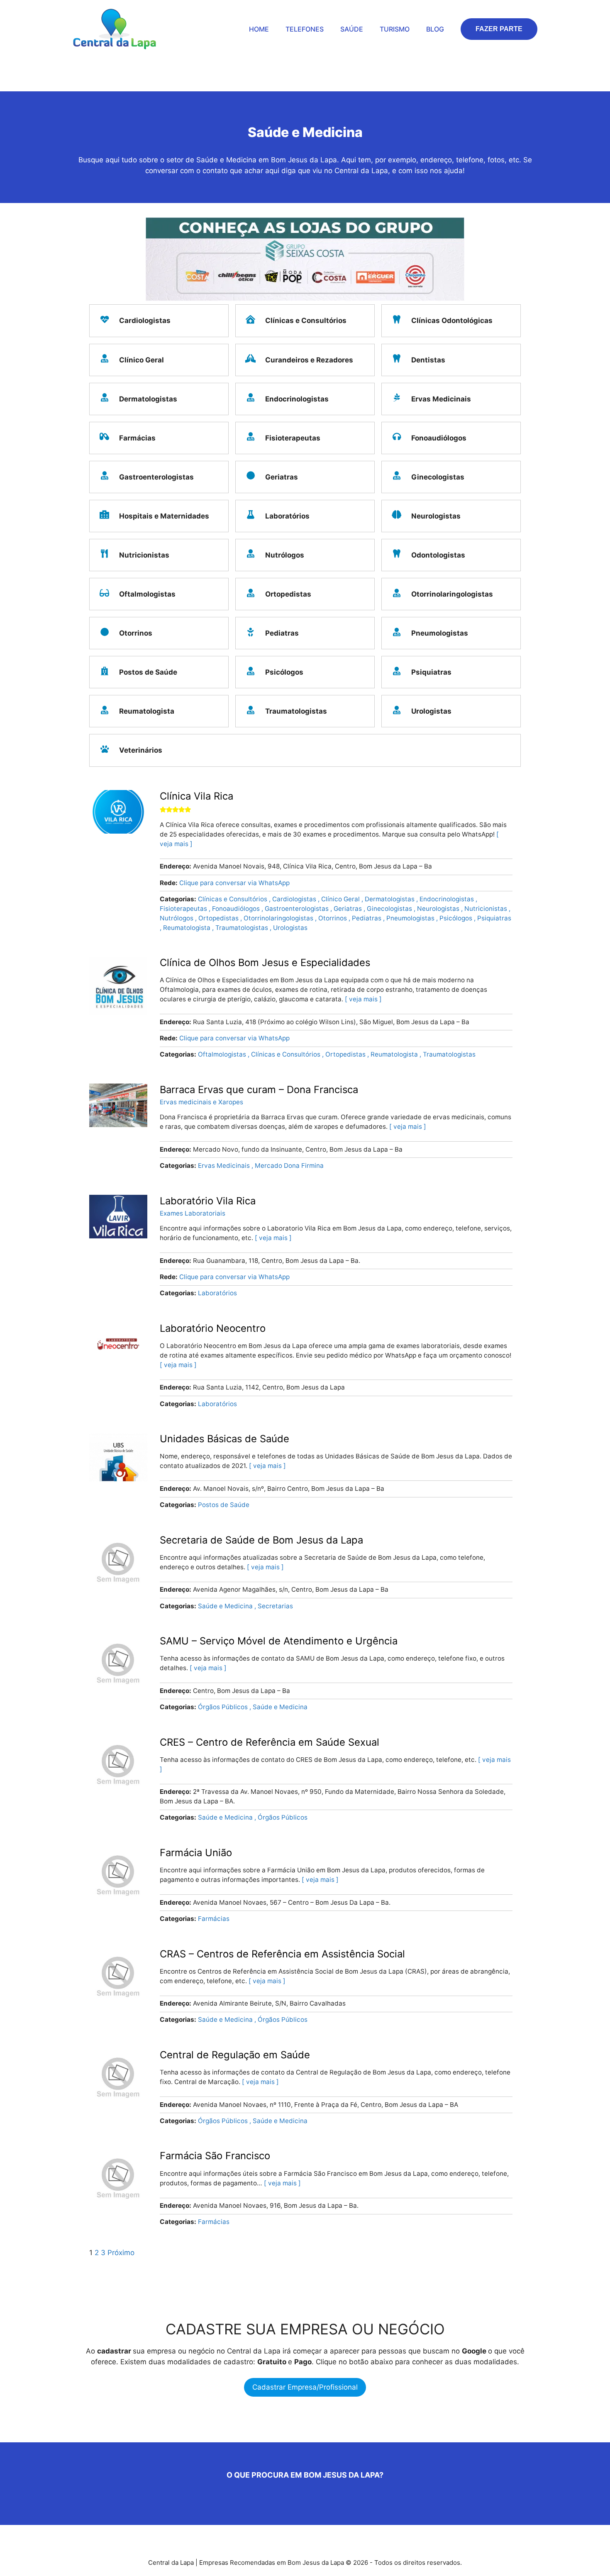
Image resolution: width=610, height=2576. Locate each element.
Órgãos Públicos (224, 1707)
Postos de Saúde (224, 1505)
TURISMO (395, 29)
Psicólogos (457, 918)
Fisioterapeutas (184, 909)
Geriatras (349, 909)
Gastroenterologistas (298, 909)
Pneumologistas (411, 918)
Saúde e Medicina (226, 1606)
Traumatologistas (243, 928)
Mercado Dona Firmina (289, 1166)
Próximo (121, 2253)
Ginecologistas (390, 909)
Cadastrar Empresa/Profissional (305, 2387)
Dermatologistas (390, 899)
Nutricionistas (487, 909)
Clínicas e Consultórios (233, 899)
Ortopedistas (219, 918)
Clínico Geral (341, 899)
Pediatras (367, 918)
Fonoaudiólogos (237, 909)
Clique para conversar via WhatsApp (234, 883)
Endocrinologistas (448, 899)
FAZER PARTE (499, 29)
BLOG (435, 29)
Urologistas (290, 928)
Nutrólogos (177, 918)
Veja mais (363, 999)
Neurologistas (439, 909)
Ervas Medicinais (225, 1166)
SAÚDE (352, 29)
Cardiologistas (295, 899)
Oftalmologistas (223, 1054)
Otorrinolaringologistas (279, 918)
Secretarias (275, 1606)
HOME (259, 29)
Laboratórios (217, 1293)
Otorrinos (333, 918)
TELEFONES (305, 29)
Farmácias (214, 1919)
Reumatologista (188, 928)
